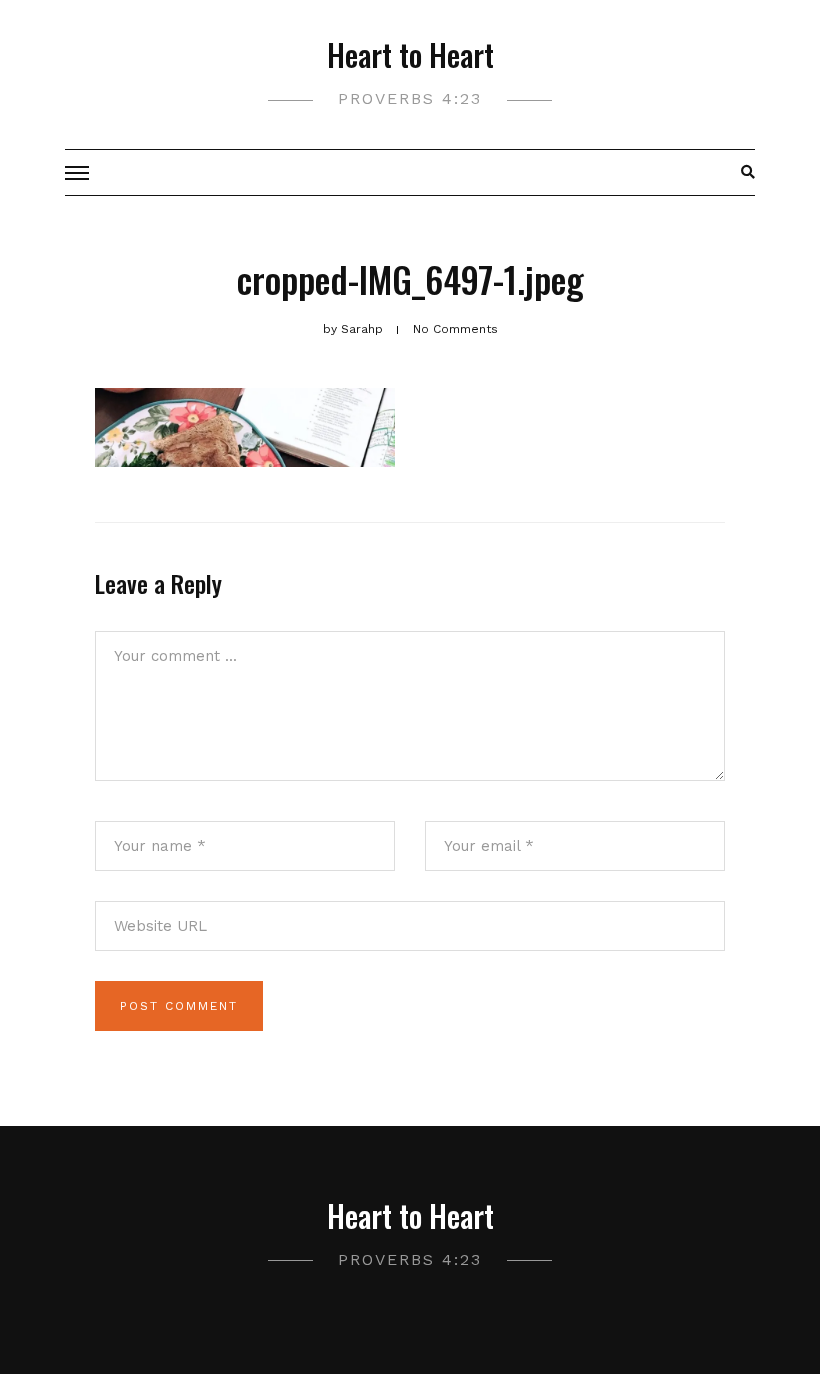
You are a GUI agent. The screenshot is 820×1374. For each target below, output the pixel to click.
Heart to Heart (410, 54)
